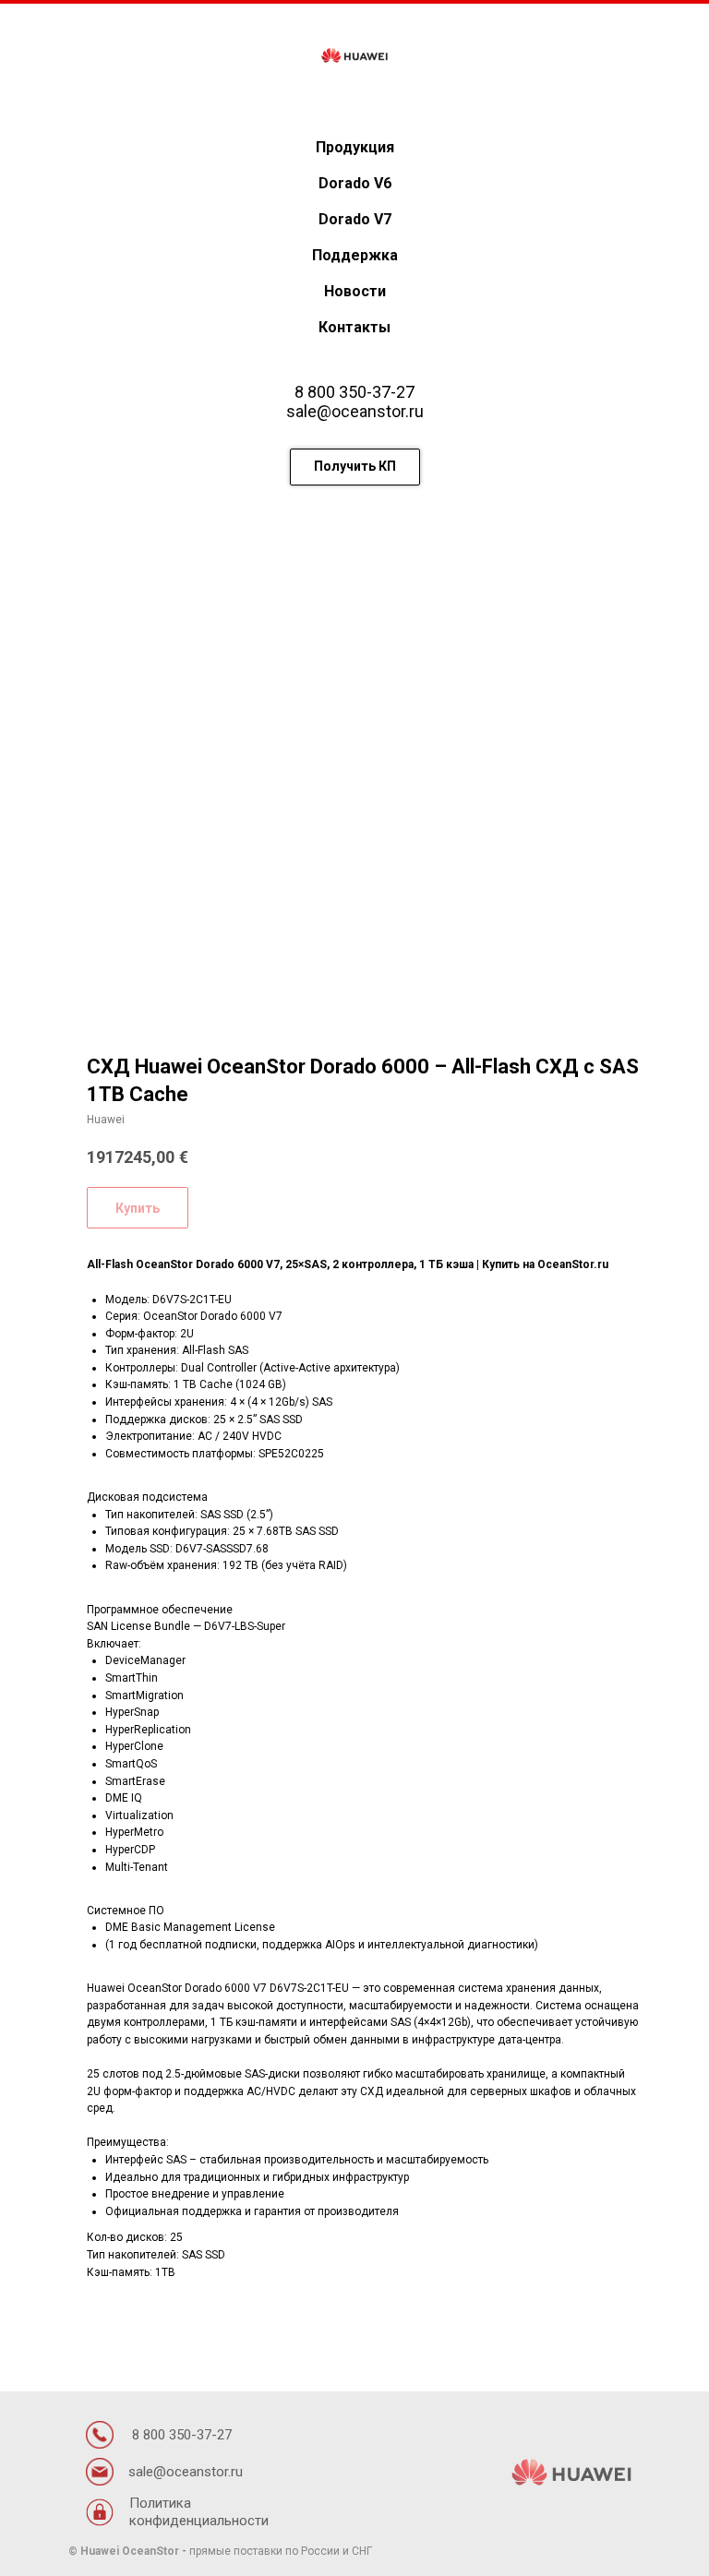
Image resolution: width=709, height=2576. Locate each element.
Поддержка (355, 255)
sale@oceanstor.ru (355, 411)
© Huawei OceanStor (124, 2551)
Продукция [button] (355, 147)
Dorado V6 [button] (355, 183)
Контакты (354, 327)
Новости (355, 291)
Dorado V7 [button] (355, 219)
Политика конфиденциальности (199, 2512)
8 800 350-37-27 (354, 392)
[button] (355, 467)
